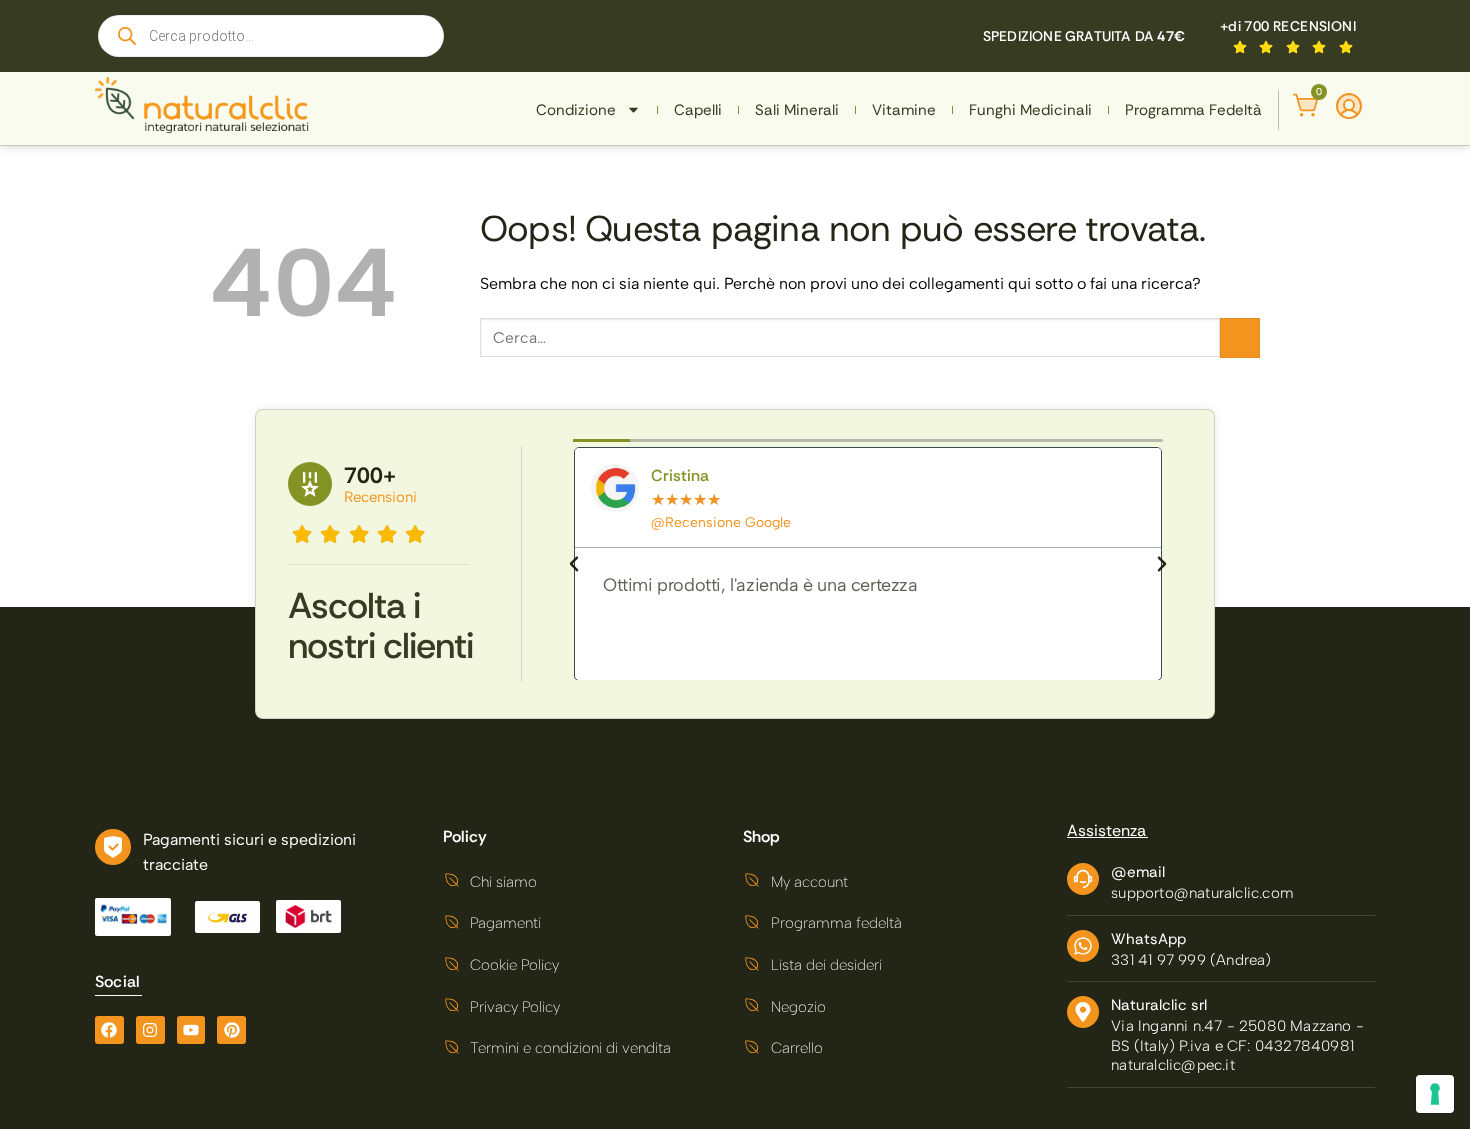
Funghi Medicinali (1030, 110)
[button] (574, 564)
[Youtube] (191, 1030)
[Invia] (1240, 338)
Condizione (576, 110)
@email (1138, 872)
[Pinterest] (231, 1030)
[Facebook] (109, 1030)
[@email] (1083, 879)
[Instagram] (150, 1030)
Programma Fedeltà (1193, 110)
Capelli (698, 110)
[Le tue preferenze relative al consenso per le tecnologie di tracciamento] (1435, 1094)
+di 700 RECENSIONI (1288, 26)
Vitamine (904, 110)
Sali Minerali (797, 110)
